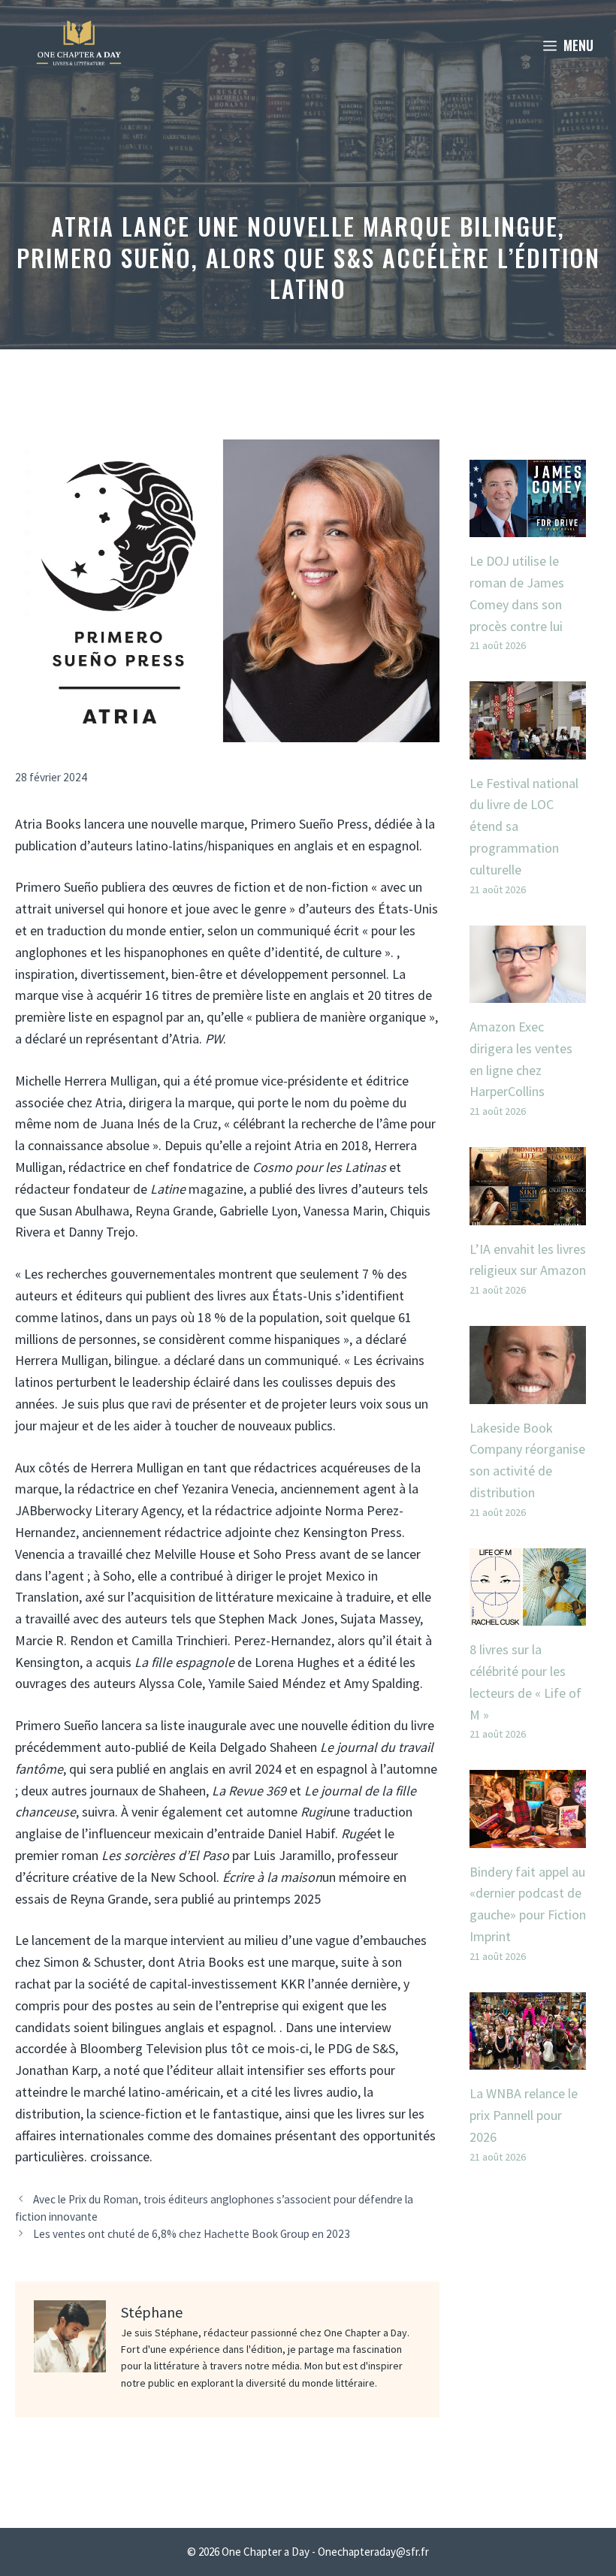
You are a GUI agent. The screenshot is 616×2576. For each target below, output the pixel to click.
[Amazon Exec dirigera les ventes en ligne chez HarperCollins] (528, 991)
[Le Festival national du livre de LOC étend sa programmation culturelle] (528, 748)
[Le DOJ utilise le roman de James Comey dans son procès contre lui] (528, 525)
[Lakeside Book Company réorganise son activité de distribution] (528, 1392)
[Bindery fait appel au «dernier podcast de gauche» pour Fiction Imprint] (528, 1836)
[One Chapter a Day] (79, 45)
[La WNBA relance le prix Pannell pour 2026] (528, 2058)
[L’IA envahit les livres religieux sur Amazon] (528, 1214)
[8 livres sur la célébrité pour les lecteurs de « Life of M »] (528, 1614)
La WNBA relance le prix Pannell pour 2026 (524, 2115)
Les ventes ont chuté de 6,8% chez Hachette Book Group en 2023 (192, 2234)
